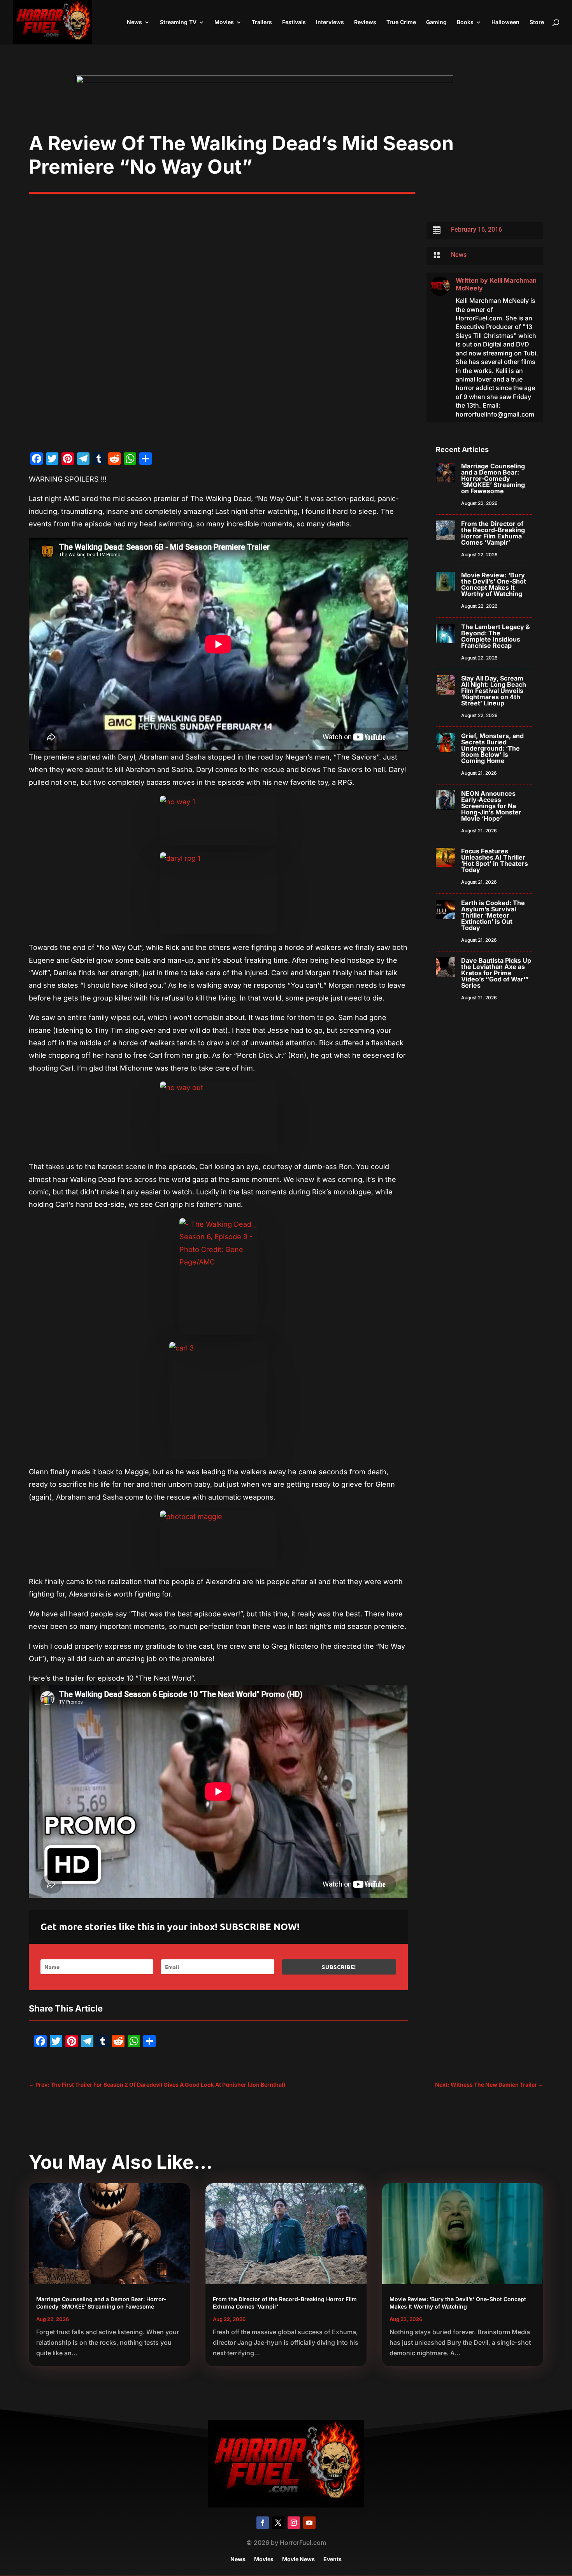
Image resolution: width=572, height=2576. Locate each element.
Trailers (262, 22)
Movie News (298, 2559)
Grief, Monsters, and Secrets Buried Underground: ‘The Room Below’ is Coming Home (492, 748)
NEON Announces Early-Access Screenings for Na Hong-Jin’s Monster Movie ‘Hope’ (491, 806)
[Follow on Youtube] (309, 2523)
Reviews (365, 22)
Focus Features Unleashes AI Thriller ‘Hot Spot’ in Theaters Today (495, 860)
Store (537, 22)
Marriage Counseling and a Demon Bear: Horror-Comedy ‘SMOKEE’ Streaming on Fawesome (493, 478)
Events (332, 2559)
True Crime (401, 22)
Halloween (505, 22)
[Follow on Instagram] (294, 2523)
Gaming (436, 22)
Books (465, 22)
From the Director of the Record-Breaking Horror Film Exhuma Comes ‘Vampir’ (493, 533)
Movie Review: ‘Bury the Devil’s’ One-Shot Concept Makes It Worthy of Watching (494, 584)
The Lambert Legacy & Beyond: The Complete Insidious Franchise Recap (496, 636)
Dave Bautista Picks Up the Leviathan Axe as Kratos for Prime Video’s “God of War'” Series (496, 973)
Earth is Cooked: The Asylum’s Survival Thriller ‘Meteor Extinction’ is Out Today (493, 915)
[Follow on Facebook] (263, 2523)
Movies (224, 22)
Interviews (330, 22)
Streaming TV (178, 22)
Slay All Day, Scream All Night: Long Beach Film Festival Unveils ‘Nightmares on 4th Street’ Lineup (494, 691)
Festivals (294, 22)
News (134, 22)
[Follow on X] (278, 2523)
